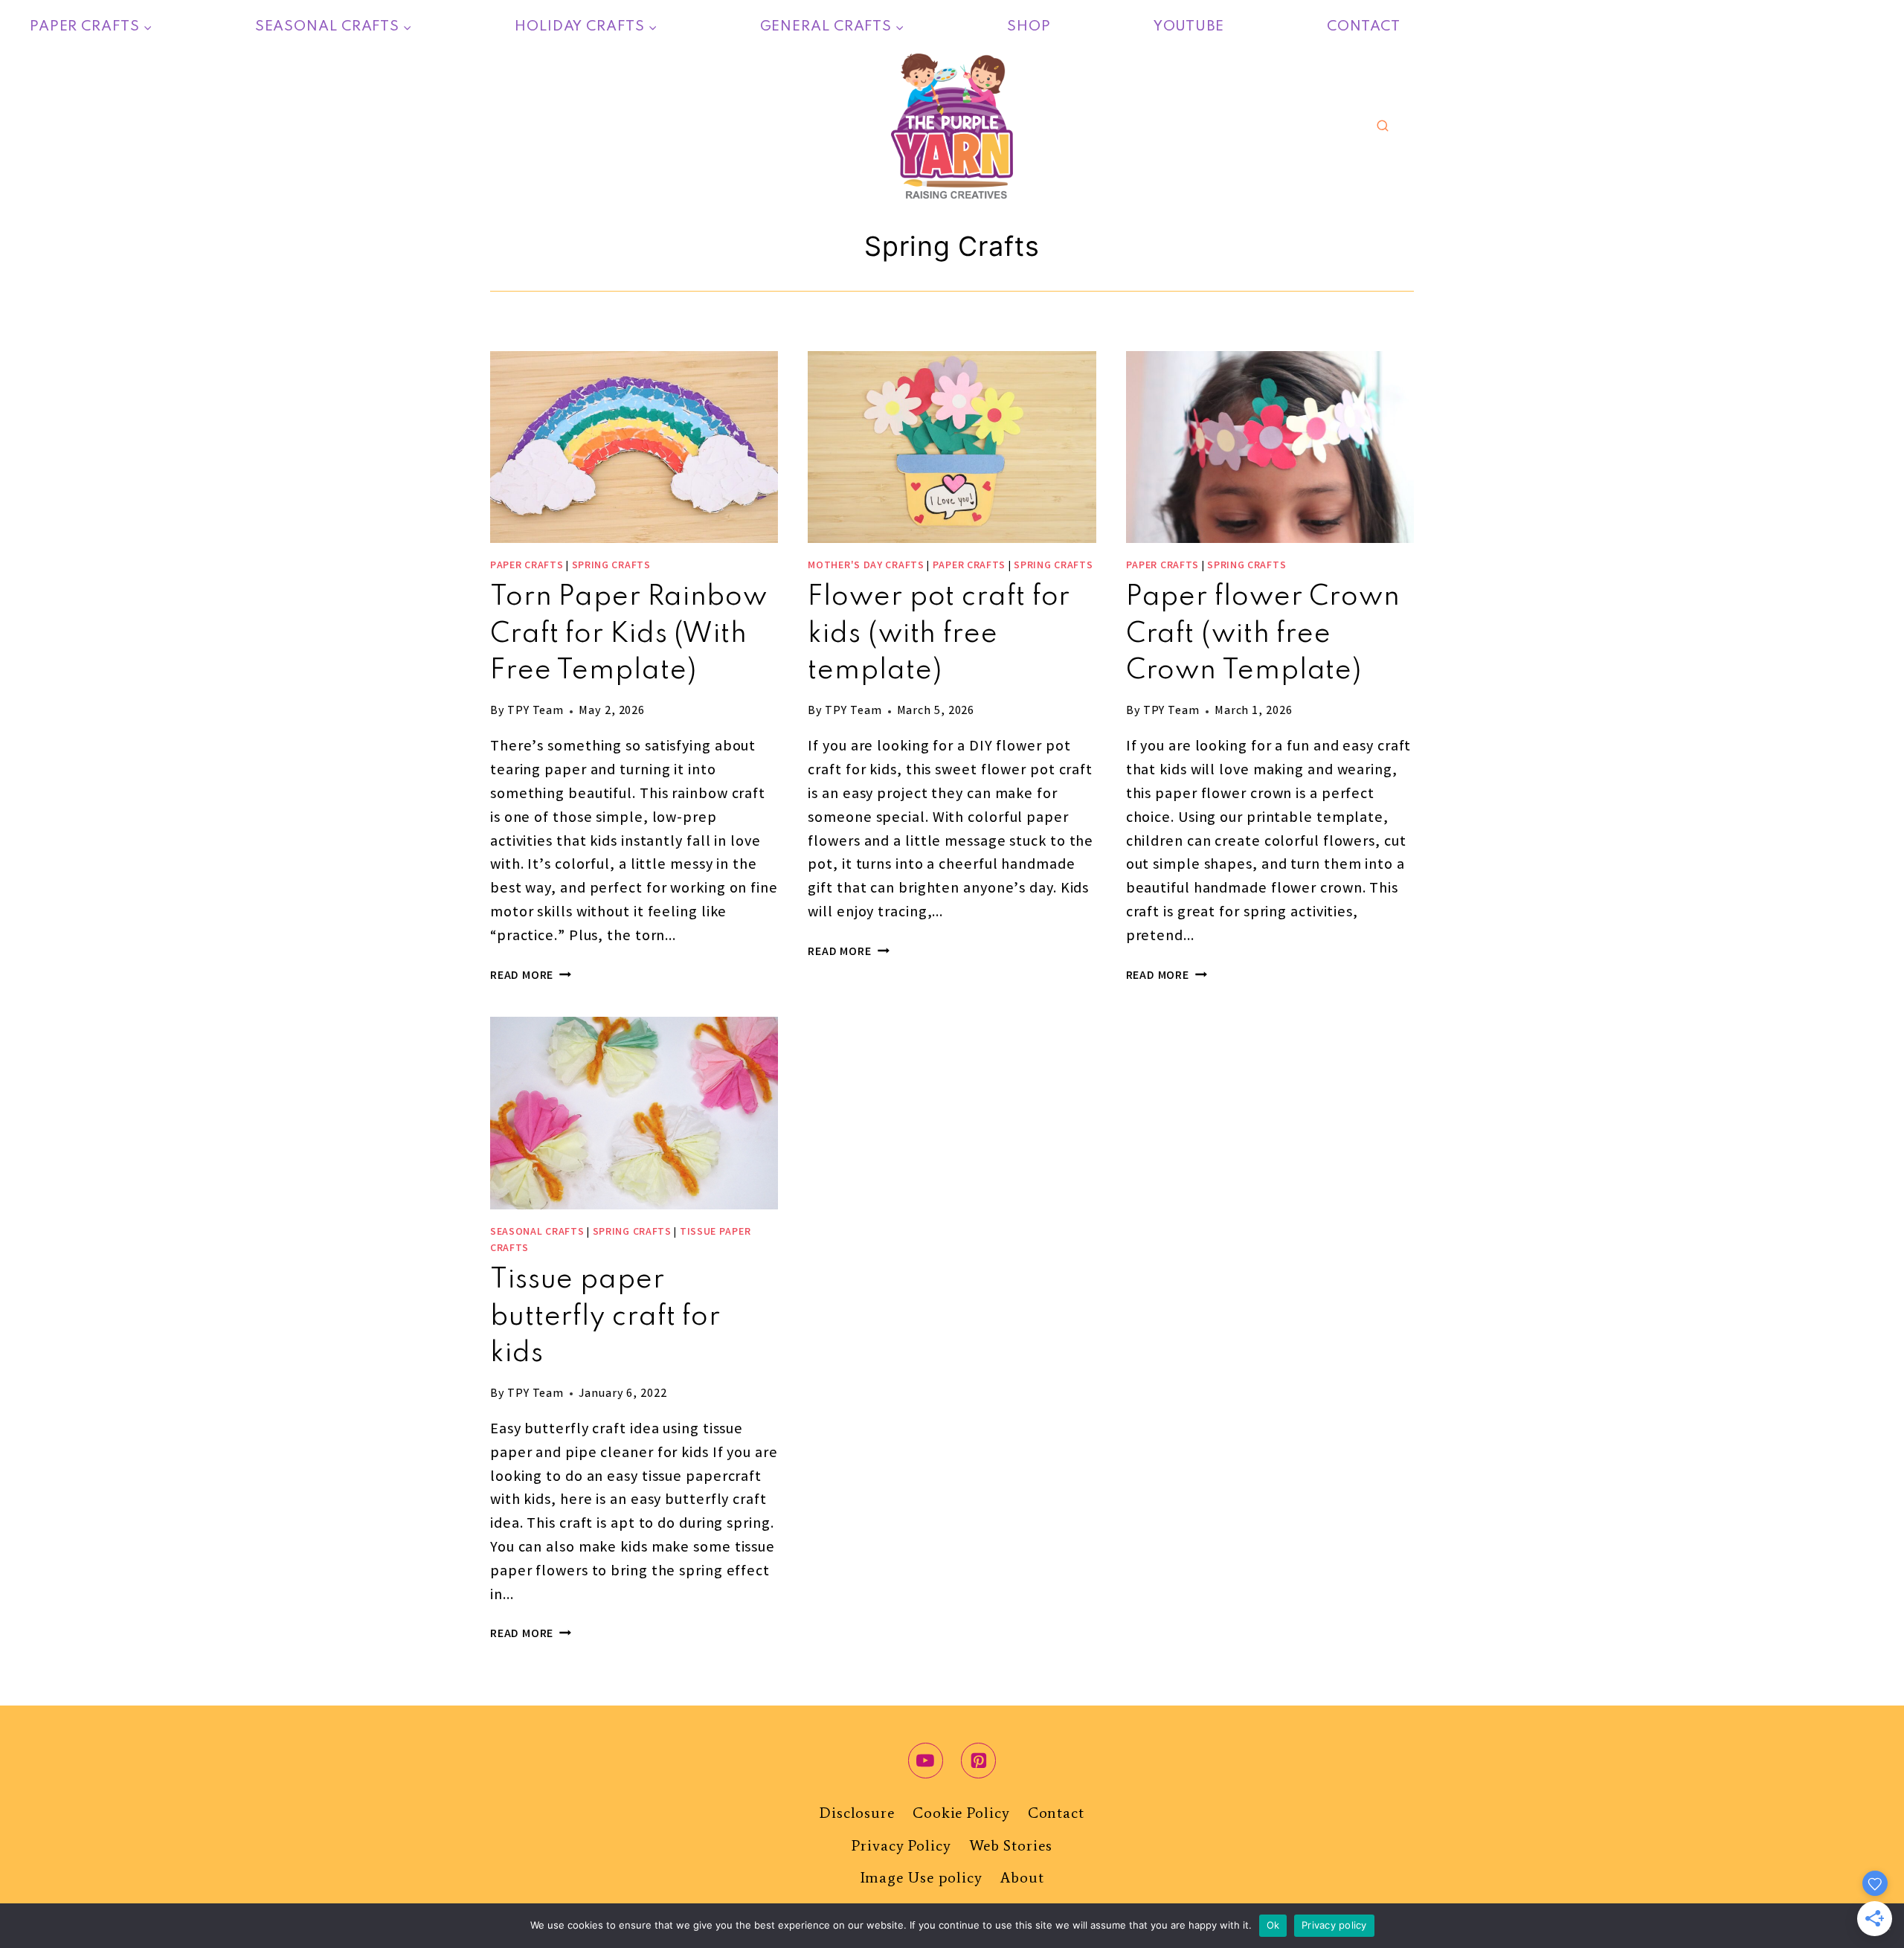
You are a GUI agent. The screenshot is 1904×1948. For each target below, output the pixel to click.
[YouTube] (926, 1761)
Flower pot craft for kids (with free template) (939, 634)
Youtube (1189, 26)
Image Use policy (922, 1877)
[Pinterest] (979, 1761)
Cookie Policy (961, 1813)
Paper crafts (527, 566)
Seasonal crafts (537, 1232)
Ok (1273, 1925)
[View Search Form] (1383, 126)
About (1022, 1877)
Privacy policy (1334, 1925)
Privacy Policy (901, 1845)
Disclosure (857, 1813)
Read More (531, 976)
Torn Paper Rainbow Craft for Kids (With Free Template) (629, 634)
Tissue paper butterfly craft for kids (605, 1317)
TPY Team (535, 711)
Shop (1029, 26)
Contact (1364, 26)
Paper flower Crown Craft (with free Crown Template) (1263, 634)
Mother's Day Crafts (866, 566)
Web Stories (1011, 1845)
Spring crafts (611, 566)
